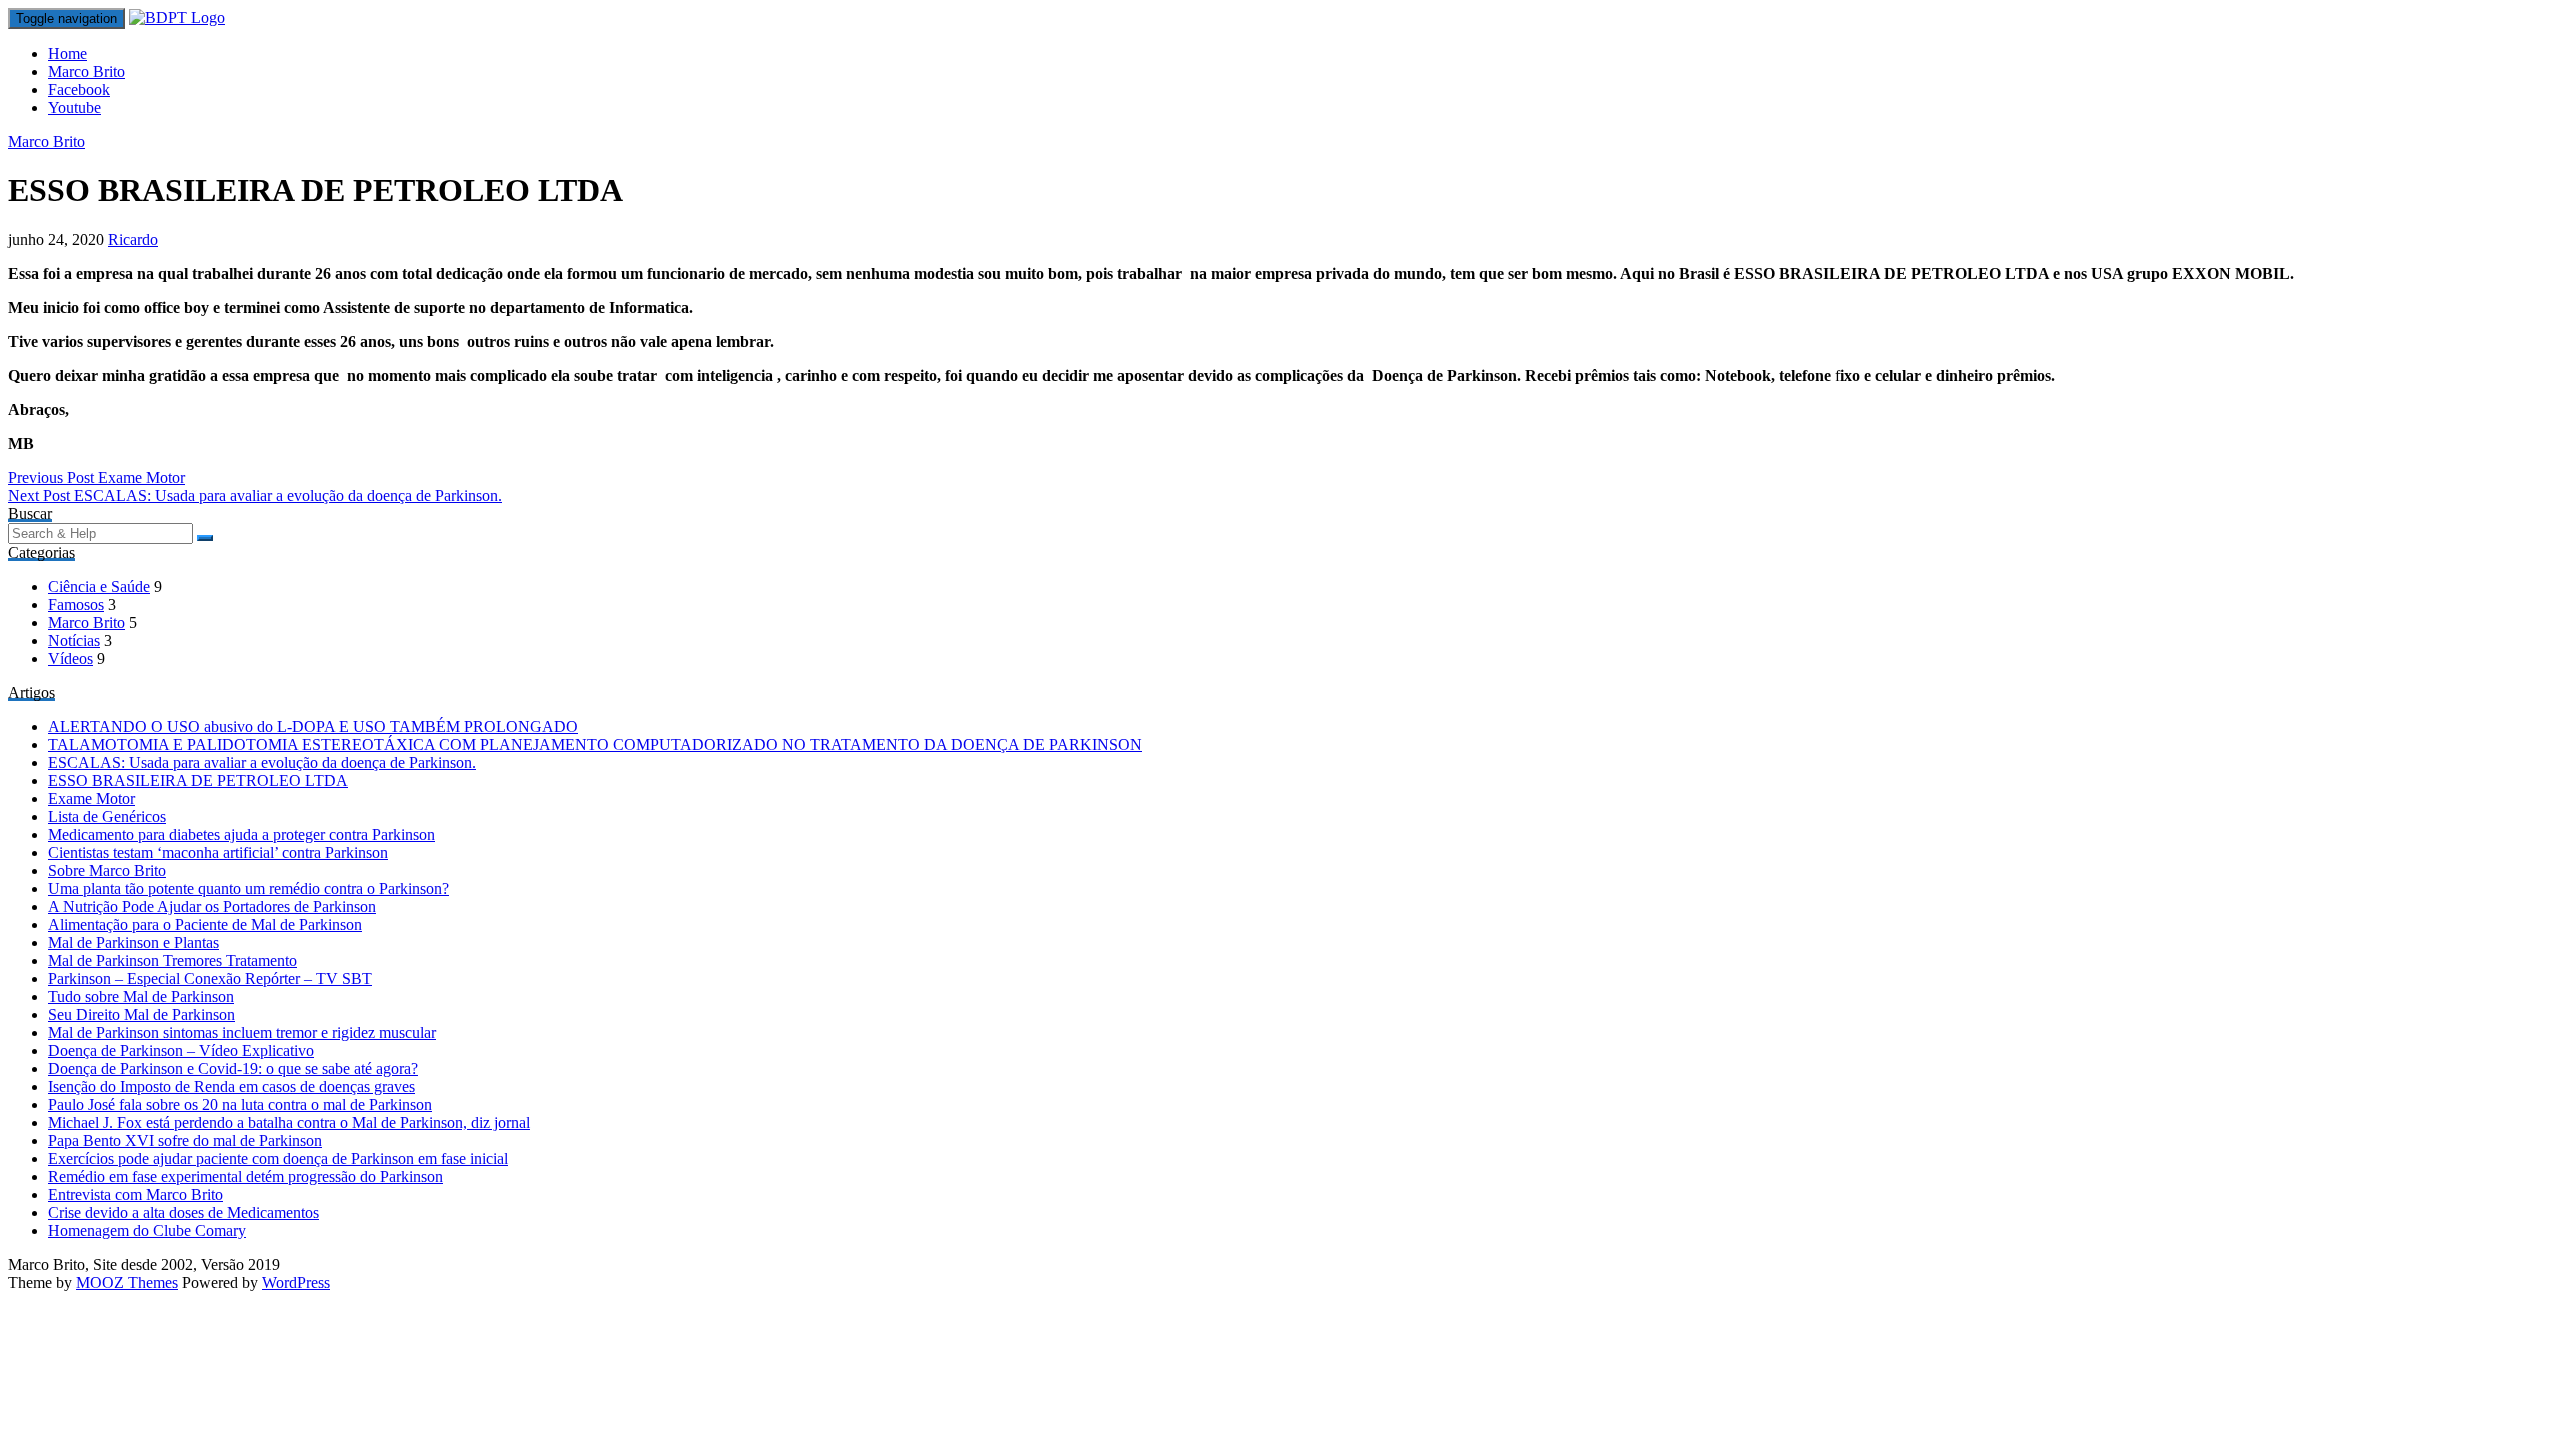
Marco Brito (86, 71)
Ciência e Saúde (99, 586)
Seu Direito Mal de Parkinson (141, 1014)
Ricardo (133, 239)
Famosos (76, 604)
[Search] (205, 538)
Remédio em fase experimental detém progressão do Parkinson (245, 1176)
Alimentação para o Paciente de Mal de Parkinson (205, 924)
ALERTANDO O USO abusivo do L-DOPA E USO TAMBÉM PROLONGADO (313, 726)
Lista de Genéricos (107, 816)
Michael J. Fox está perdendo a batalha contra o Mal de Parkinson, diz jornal (289, 1122)
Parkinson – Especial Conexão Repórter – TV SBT (210, 978)
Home (67, 53)
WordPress (296, 1282)
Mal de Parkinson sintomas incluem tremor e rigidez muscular (242, 1032)
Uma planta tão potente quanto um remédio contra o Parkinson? (248, 888)
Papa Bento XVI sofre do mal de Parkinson (185, 1140)
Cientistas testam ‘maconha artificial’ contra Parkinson (218, 852)
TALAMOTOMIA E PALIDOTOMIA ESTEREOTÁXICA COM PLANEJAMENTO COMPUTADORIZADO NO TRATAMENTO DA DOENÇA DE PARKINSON (595, 744)
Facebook (79, 89)
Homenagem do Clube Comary (147, 1230)
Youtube (74, 107)
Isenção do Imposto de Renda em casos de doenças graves (231, 1086)
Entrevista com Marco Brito (135, 1194)
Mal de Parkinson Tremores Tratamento (172, 960)
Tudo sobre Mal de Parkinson (141, 996)
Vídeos (70, 658)
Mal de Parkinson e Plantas (133, 942)
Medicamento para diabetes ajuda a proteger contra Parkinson (241, 834)
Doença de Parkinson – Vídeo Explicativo (181, 1050)
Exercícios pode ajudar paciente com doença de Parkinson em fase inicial (278, 1158)
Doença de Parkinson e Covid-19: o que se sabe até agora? (233, 1068)
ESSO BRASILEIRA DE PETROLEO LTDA (198, 780)
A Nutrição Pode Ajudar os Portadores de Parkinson (212, 906)
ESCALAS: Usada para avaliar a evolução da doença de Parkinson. (255, 495)
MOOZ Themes (127, 1282)
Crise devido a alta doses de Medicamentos (183, 1212)
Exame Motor (96, 477)
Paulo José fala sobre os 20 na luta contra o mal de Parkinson (240, 1104)
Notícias (74, 640)
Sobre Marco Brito (107, 870)
